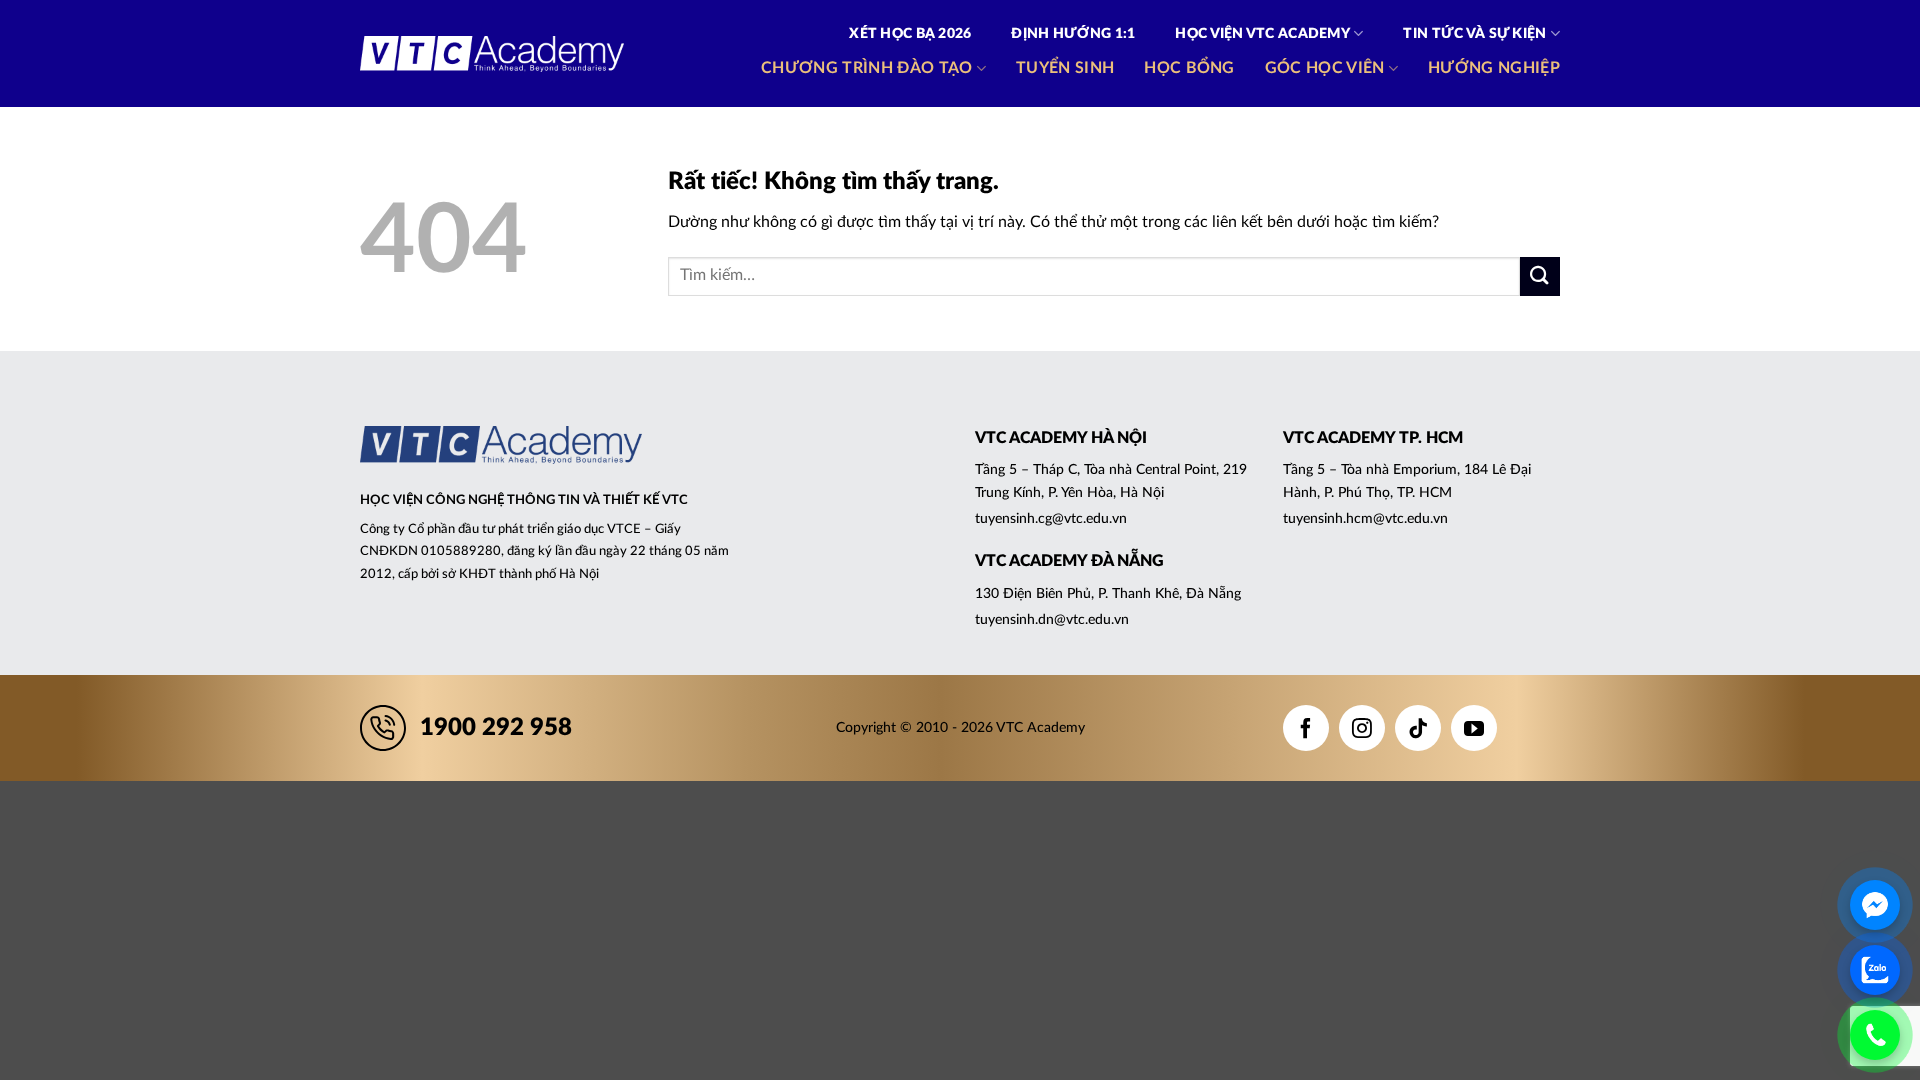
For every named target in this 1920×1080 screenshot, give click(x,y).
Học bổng (1189, 68)
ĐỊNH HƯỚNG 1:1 (1073, 34)
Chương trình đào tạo (866, 68)
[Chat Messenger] (1875, 905)
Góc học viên (1325, 68)
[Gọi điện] (1875, 1035)
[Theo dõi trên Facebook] (1306, 728)
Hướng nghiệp (1494, 68)
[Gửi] (1540, 276)
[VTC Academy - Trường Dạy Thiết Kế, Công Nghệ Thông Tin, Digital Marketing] (492, 54)
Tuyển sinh (1065, 68)
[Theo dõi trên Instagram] (1362, 728)
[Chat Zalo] (1875, 970)
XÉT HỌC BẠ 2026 (910, 34)
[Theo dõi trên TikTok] (1418, 728)
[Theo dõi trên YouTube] (1474, 728)
